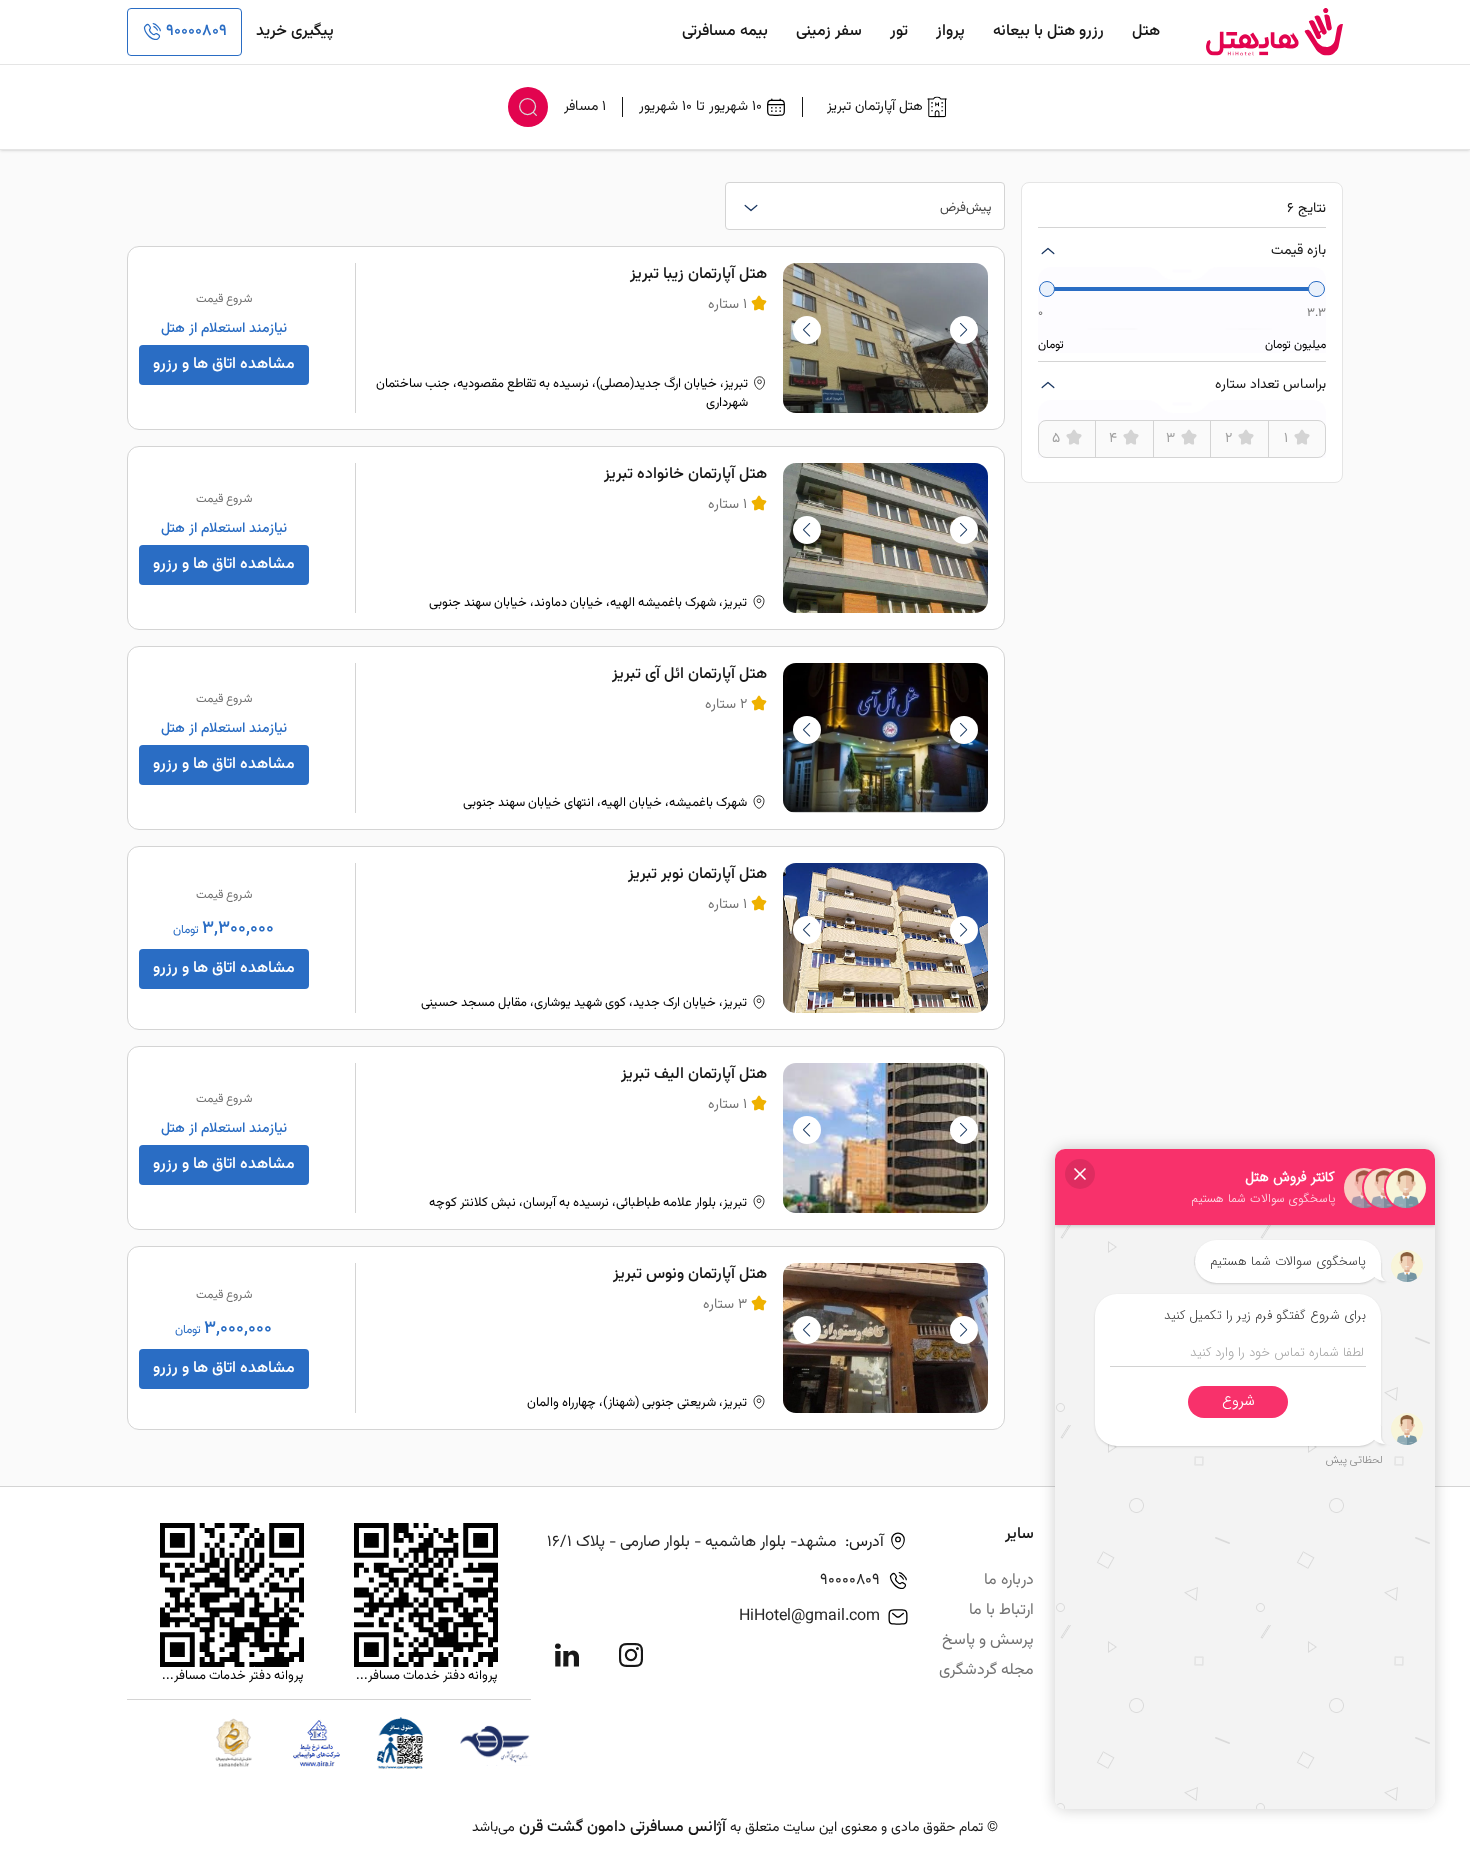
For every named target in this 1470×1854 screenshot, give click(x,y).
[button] (807, 330)
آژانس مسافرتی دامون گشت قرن (622, 1827)
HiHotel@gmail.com (809, 1616)
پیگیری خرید (295, 31)
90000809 (196, 31)
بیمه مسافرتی (725, 31)
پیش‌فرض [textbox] (966, 208)
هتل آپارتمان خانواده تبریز (685, 474)
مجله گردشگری (986, 1670)
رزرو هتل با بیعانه (1048, 31)
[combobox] (865, 206)
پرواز (950, 31)
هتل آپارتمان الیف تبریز (694, 1074)
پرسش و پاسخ (988, 1640)
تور (899, 31)
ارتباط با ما (1001, 1610)
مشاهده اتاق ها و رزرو (224, 364)
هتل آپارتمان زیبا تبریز (698, 274)
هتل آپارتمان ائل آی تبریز (689, 674)
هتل (1146, 31)
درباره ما (1009, 1580)
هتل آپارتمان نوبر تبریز (697, 874)
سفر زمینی (829, 31)
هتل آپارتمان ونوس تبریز (690, 1274)
